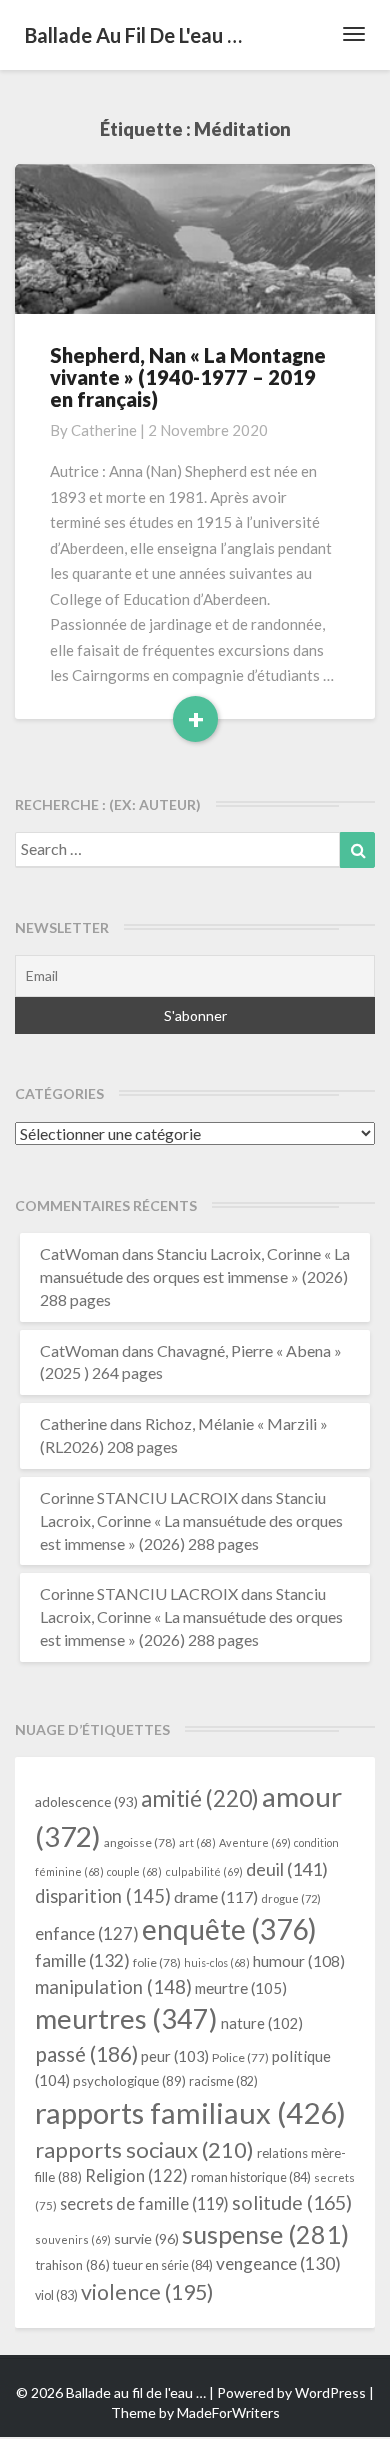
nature (262, 2023)
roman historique (251, 2177)
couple (134, 1871)
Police (240, 2057)
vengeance (278, 2263)
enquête (229, 1929)
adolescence (86, 1801)
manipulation (113, 1987)
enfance (87, 1933)
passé (86, 2053)
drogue (291, 1898)
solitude (292, 2202)
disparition (103, 1896)
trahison (72, 2265)
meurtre (241, 1988)
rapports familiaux (190, 2112)
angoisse (140, 1842)
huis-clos (217, 1962)
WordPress (330, 2392)
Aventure (255, 1842)
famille (82, 1960)
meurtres (126, 2018)
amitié (200, 1798)
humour (299, 1961)
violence (147, 2292)
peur (175, 2056)
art (197, 1842)
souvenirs (73, 2239)
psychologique (129, 2081)
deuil (287, 1869)
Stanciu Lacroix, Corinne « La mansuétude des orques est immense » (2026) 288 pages (195, 1276)
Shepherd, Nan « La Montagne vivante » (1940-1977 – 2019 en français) (188, 377)
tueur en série (163, 2265)
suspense (265, 2234)
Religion (136, 2176)
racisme (223, 2081)
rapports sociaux (144, 2149)
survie (146, 2238)
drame (216, 1896)
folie (157, 1962)
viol (56, 2295)
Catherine (104, 430)
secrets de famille (144, 2203)
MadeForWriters (228, 2412)
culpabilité (204, 1871)
